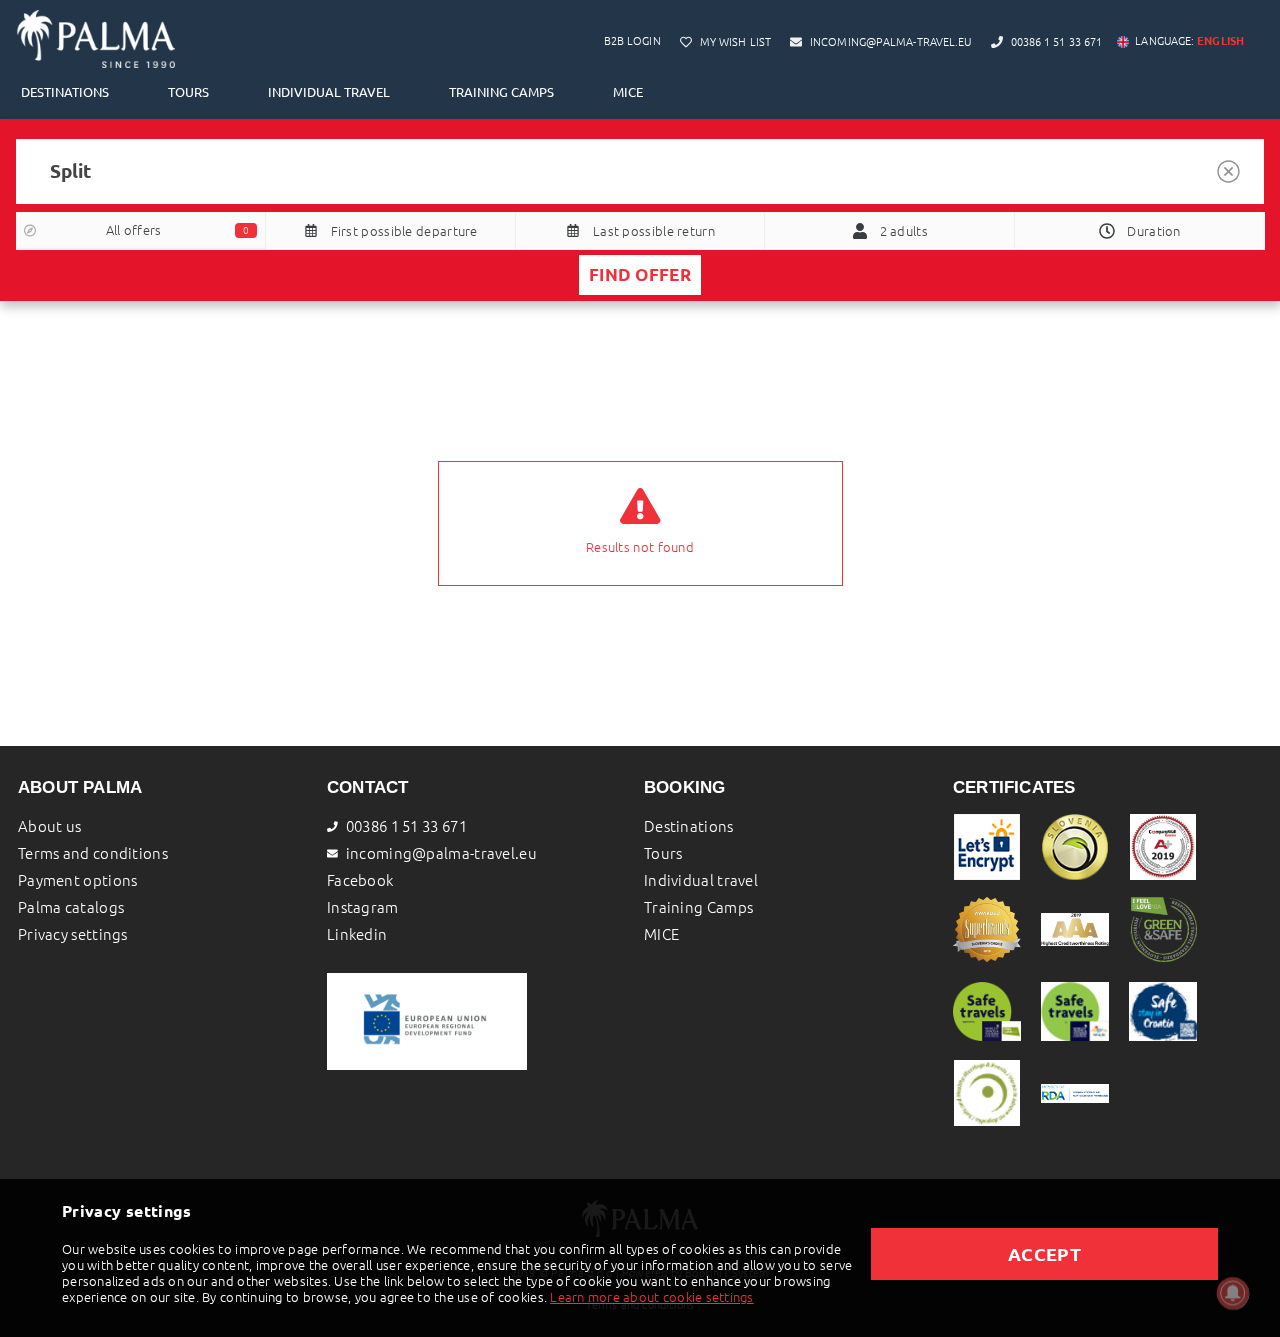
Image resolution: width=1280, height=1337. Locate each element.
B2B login (632, 41)
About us (49, 826)
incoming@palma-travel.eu (441, 853)
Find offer (640, 274)
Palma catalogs (71, 907)
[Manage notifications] (1233, 1293)
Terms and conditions (93, 853)
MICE (628, 92)
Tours (188, 92)
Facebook (360, 880)
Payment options (78, 880)
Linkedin (357, 934)
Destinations (65, 92)
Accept (1044, 1254)
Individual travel (329, 92)
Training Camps (501, 92)
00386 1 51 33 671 (406, 826)
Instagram (363, 907)
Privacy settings (73, 934)
